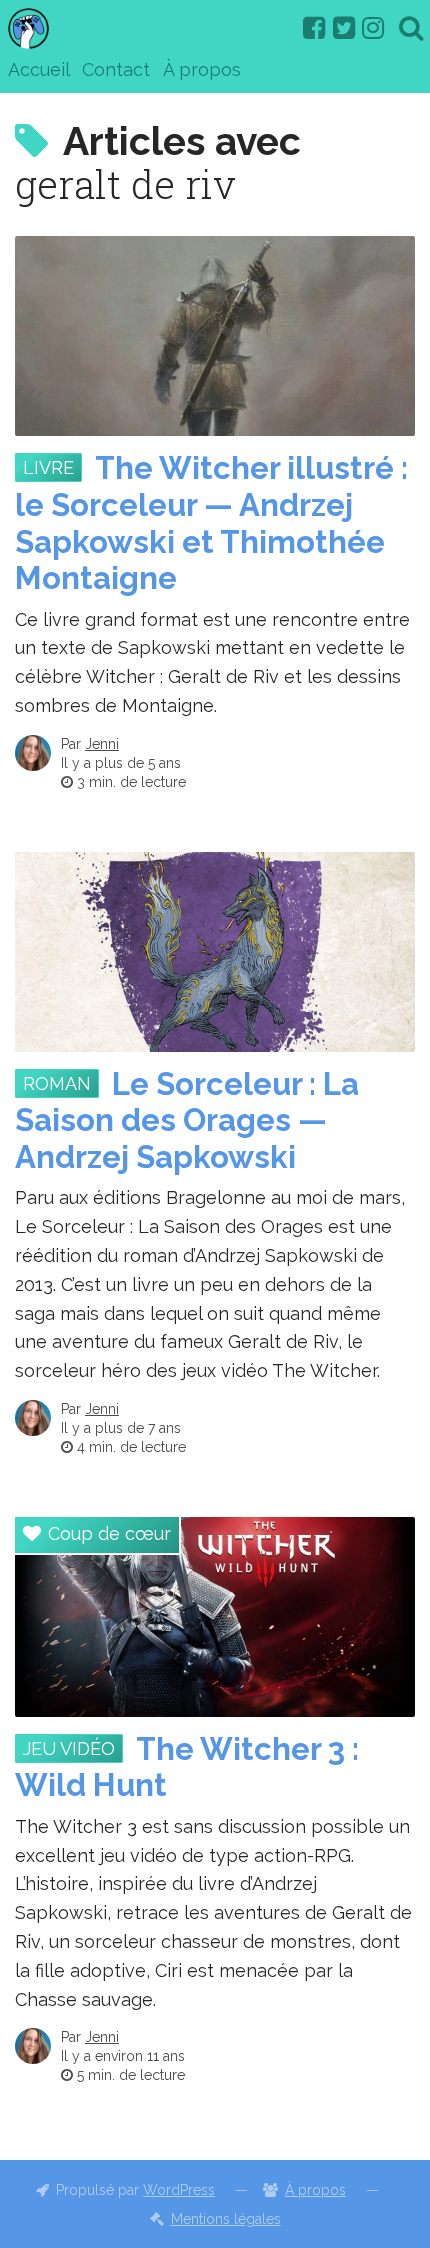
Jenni (102, 744)
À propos (202, 69)
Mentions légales (226, 2219)
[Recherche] (411, 28)
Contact (116, 69)
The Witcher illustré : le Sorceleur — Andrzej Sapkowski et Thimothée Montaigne (211, 523)
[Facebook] (314, 28)
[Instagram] (373, 28)
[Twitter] (344, 28)
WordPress (179, 2190)
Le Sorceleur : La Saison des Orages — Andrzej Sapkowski (187, 1121)
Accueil (39, 69)
